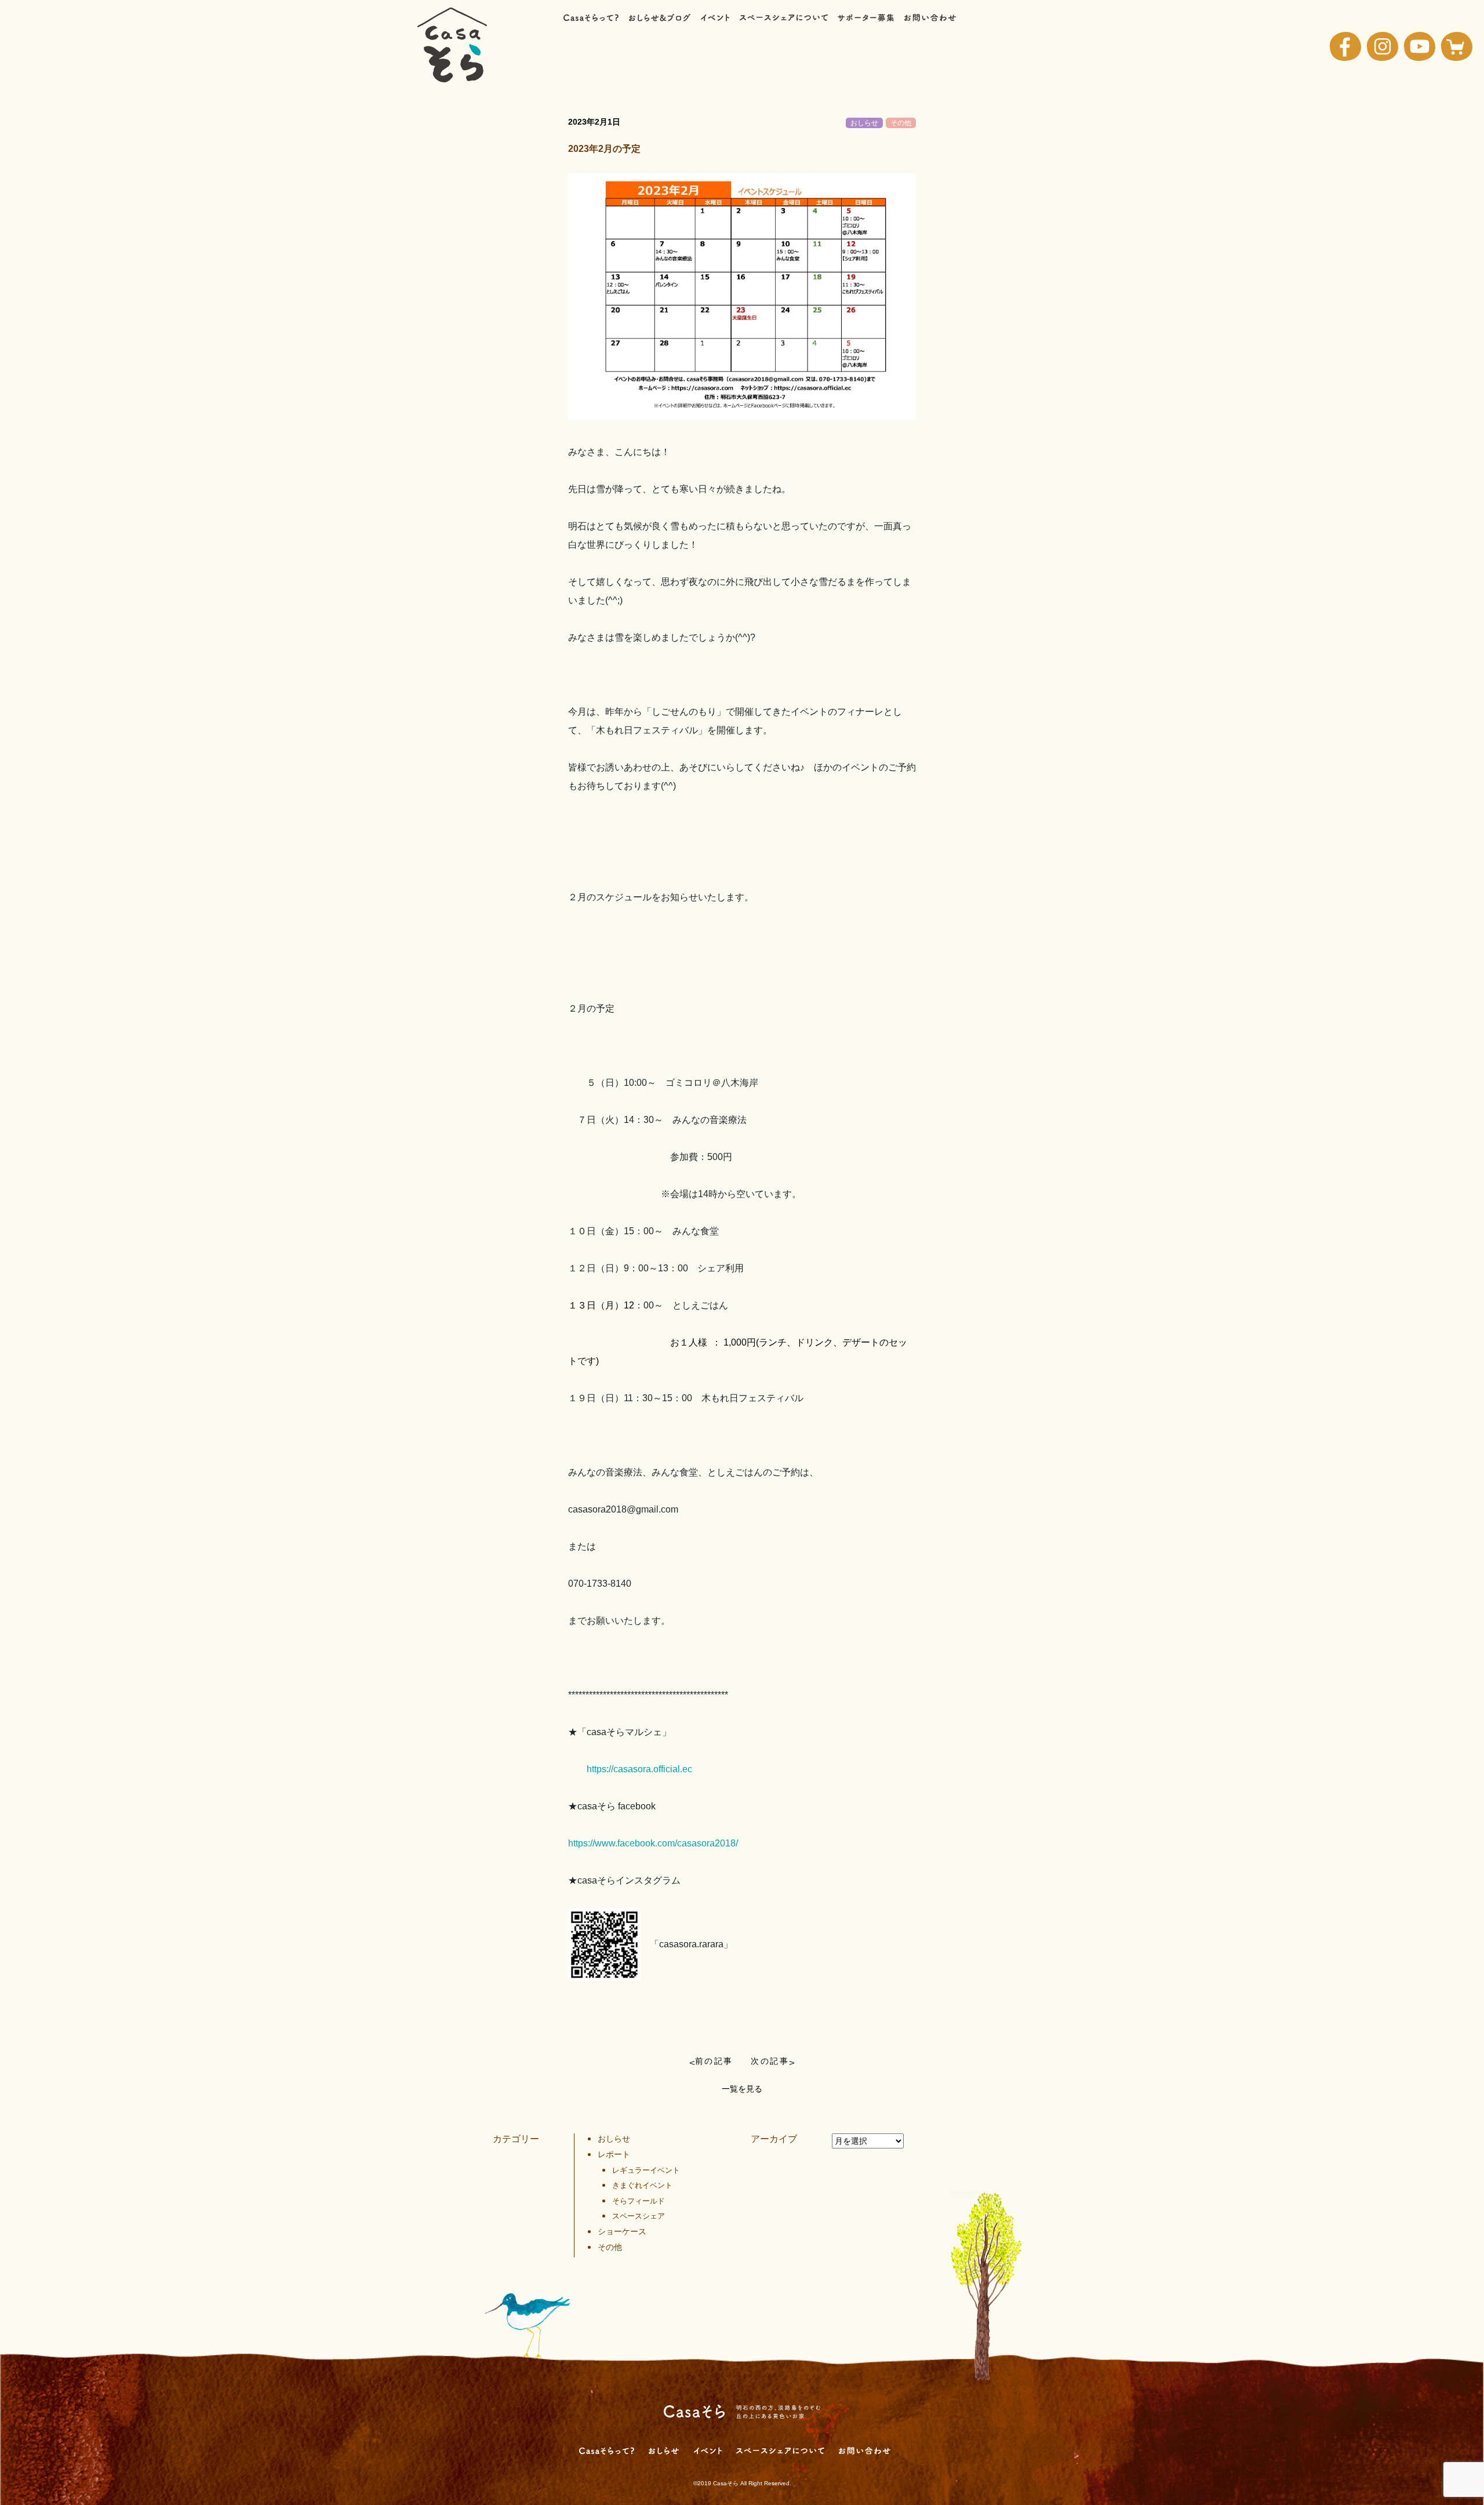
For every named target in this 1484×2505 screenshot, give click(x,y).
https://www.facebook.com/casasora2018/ (653, 1843)
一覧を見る (742, 2089)
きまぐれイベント (642, 2185)
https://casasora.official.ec (639, 1769)
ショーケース (622, 2231)
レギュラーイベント (646, 2170)
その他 (901, 123)
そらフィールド (639, 2201)
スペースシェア (639, 2216)
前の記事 (714, 2061)
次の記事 (770, 2061)
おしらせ (864, 123)
